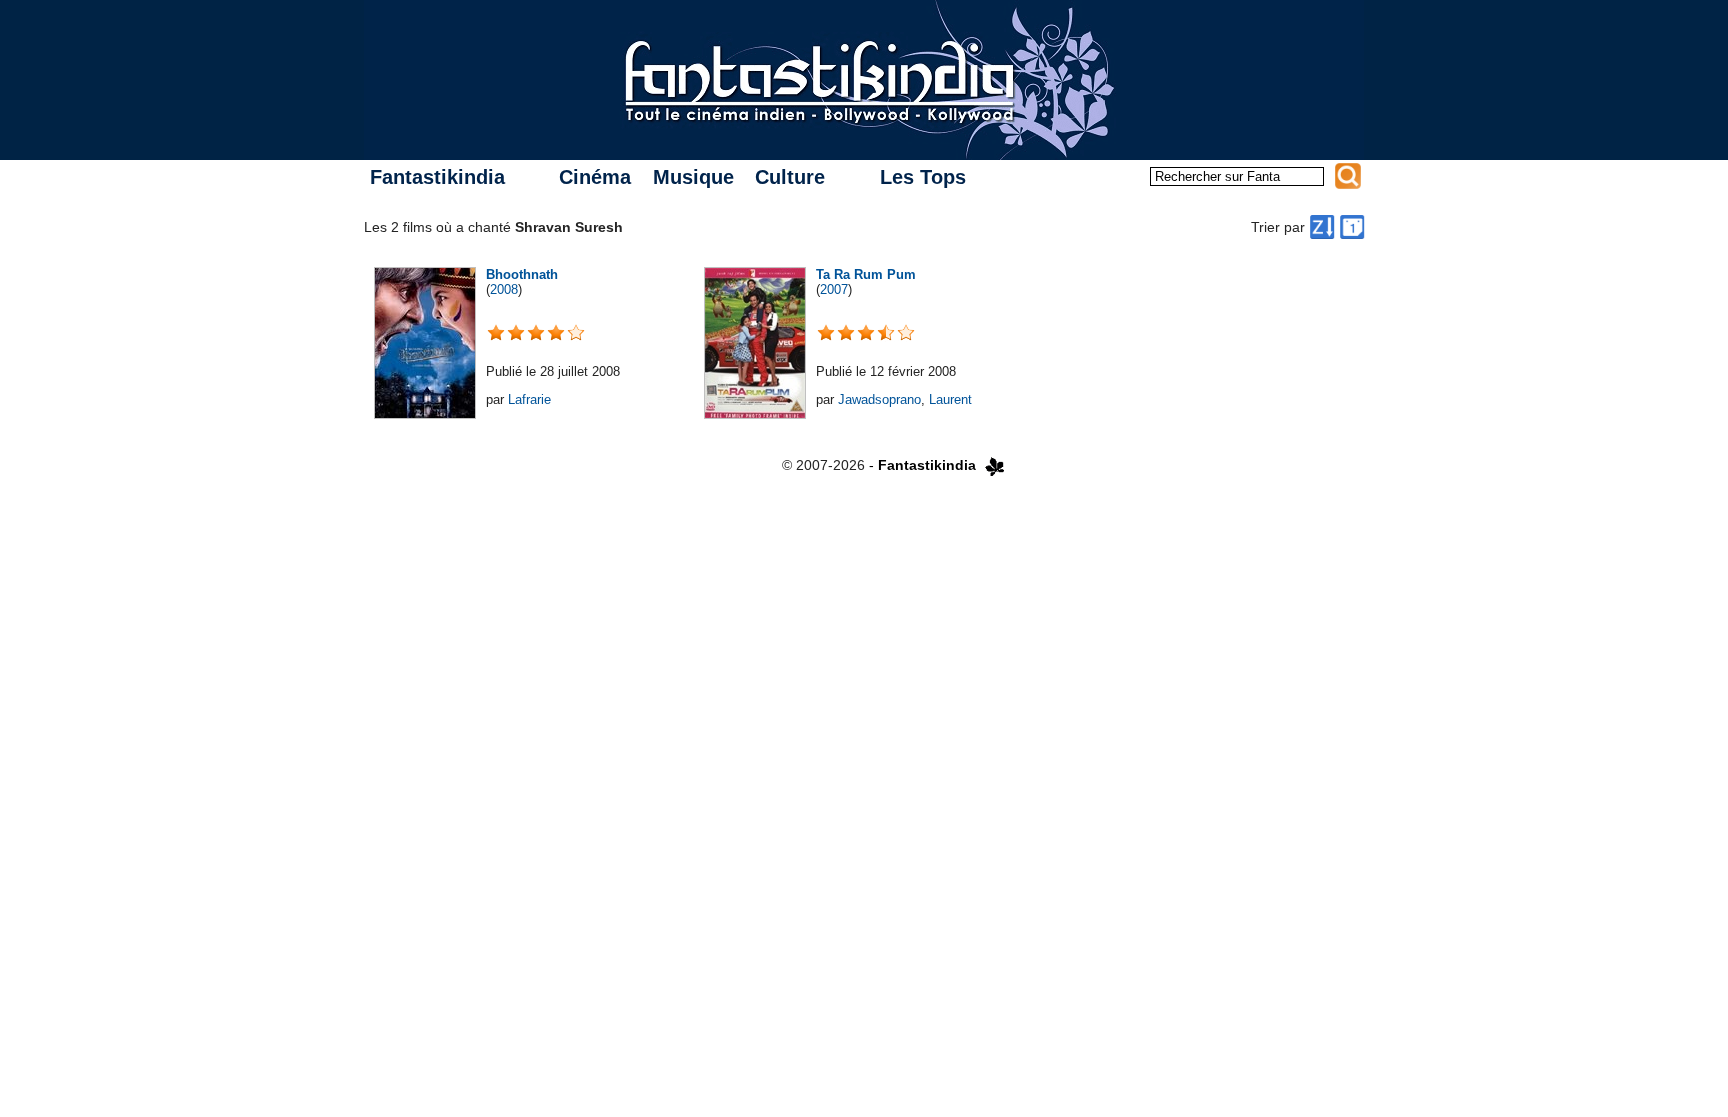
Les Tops (923, 177)
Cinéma (595, 177)
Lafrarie (529, 399)
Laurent (950, 399)
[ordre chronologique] (1352, 227)
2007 (834, 289)
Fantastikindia (437, 177)
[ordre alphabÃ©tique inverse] (1322, 227)
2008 (504, 289)
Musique (693, 177)
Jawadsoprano (879, 399)
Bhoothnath (522, 274)
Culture (790, 177)
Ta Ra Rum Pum (866, 274)
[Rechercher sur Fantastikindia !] (1348, 176)
